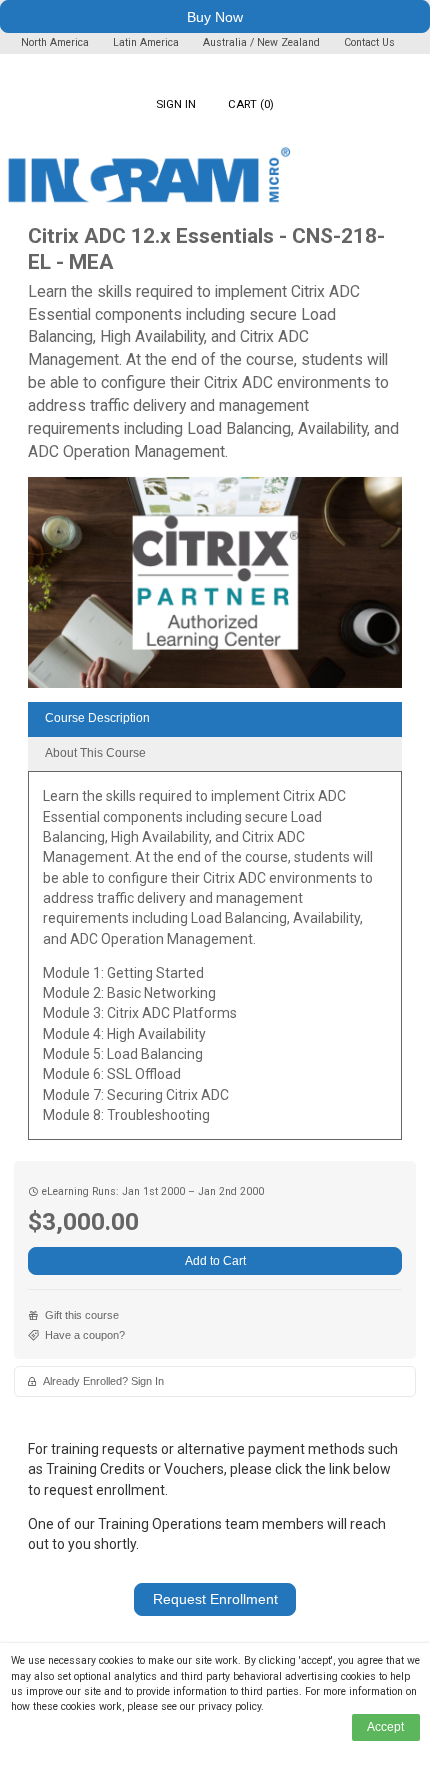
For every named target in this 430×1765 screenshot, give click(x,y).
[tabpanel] (215, 962)
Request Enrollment (215, 1599)
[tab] (215, 719)
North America (56, 42)
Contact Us (369, 42)
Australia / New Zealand (261, 42)
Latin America (147, 42)
